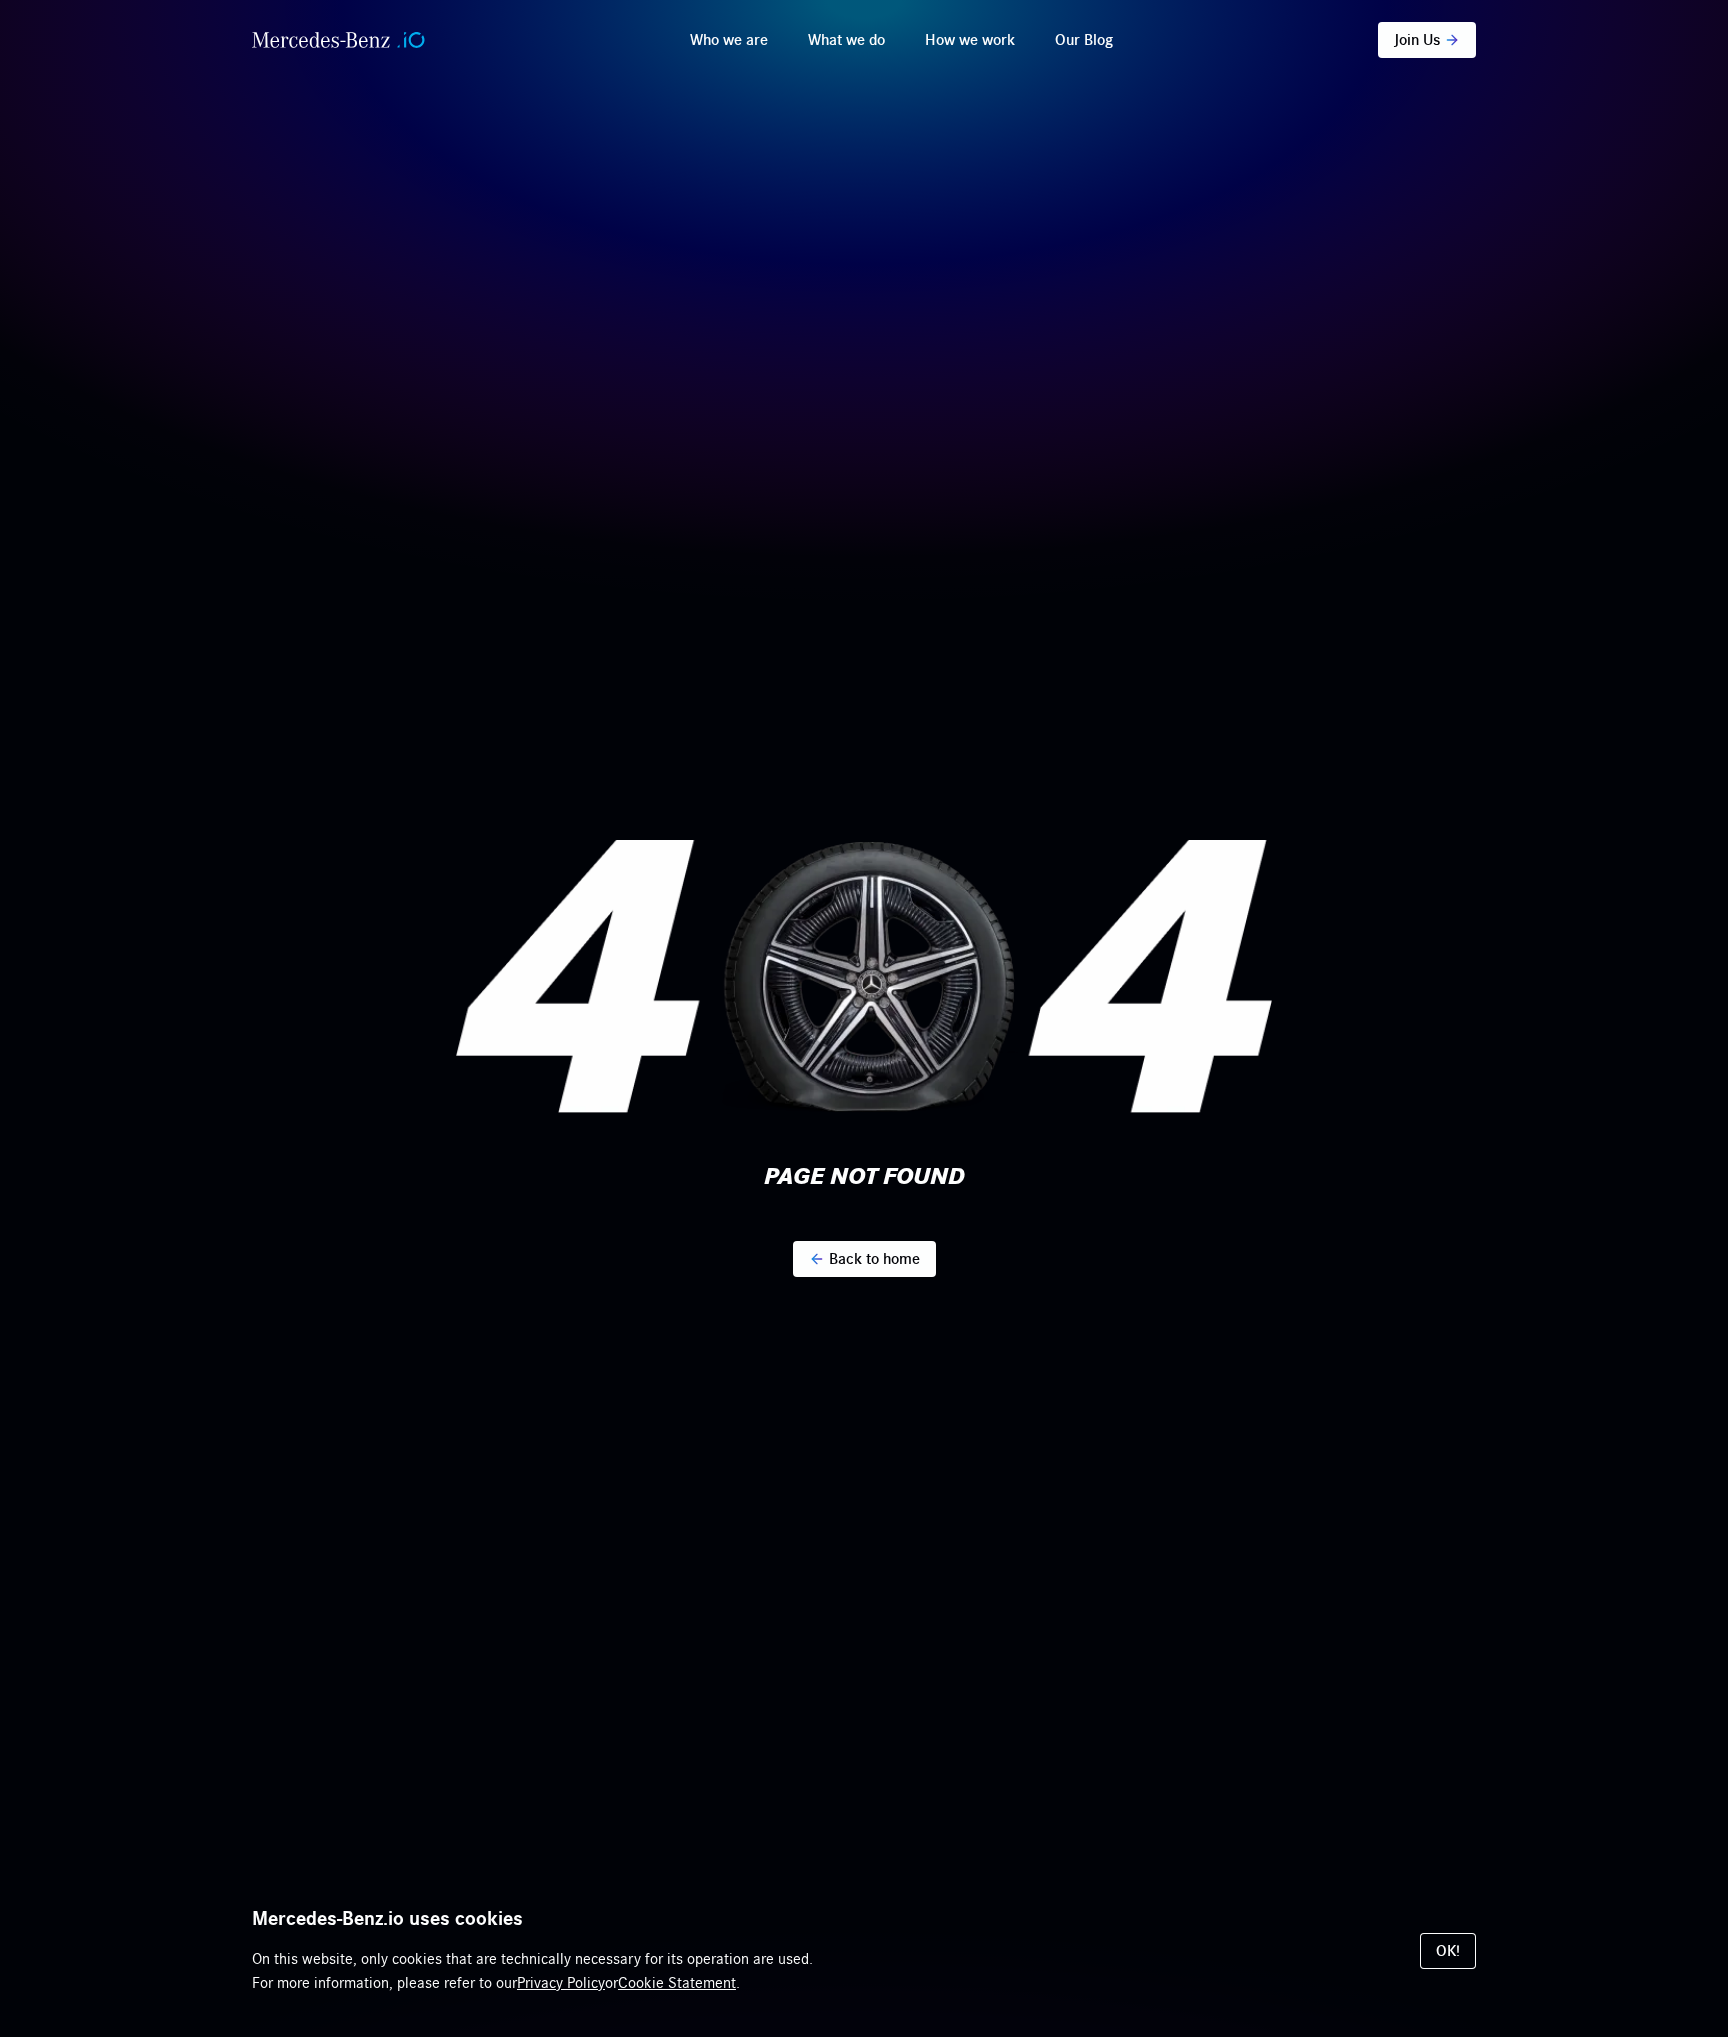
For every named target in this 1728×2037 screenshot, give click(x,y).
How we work (970, 40)
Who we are (729, 40)
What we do (846, 40)
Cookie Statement (677, 1983)
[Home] (338, 40)
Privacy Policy (561, 1983)
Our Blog (1084, 40)
